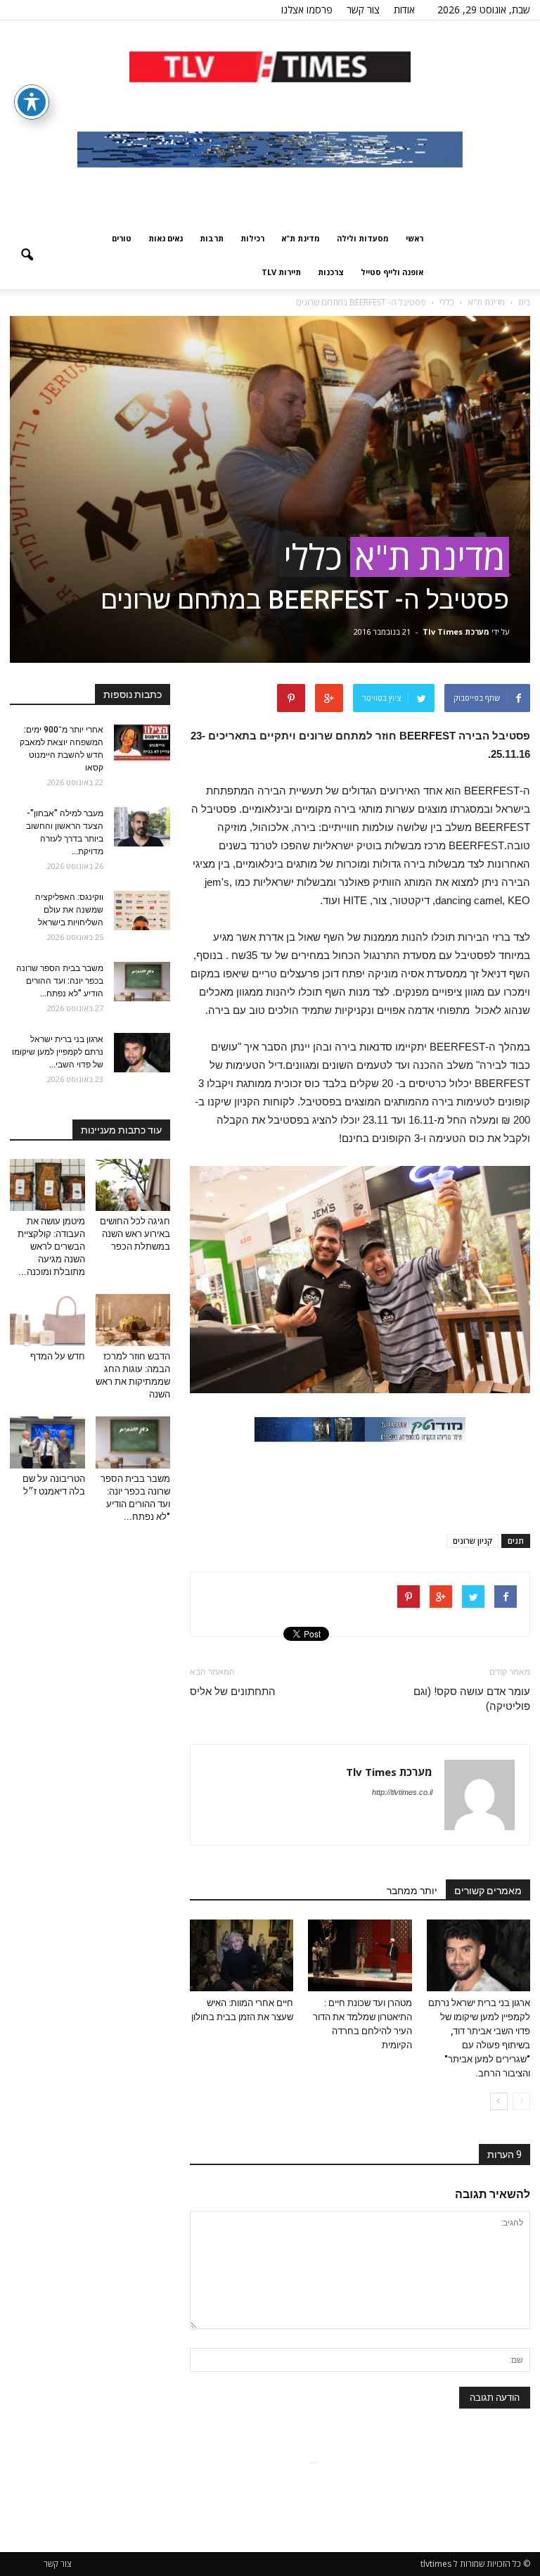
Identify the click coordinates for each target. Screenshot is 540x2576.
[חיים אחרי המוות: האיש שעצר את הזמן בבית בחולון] (242, 1955)
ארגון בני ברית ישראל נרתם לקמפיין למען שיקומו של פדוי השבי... (58, 1052)
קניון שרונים (472, 1541)
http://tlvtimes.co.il (402, 1792)
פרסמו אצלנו (307, 9)
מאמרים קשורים (488, 1891)
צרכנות (331, 272)
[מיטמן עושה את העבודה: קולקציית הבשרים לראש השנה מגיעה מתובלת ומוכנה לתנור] (47, 1185)
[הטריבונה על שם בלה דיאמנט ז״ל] (47, 1442)
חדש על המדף (58, 1356)
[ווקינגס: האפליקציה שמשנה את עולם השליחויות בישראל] (142, 911)
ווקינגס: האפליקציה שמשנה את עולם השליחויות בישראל (69, 910)
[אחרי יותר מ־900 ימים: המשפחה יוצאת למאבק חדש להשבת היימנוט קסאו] (142, 743)
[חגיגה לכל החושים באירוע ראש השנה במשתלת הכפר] (133, 1185)
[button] (27, 255)
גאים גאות (166, 238)
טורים (122, 238)
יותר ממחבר (412, 1891)
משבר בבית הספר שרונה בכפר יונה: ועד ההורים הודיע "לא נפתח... (60, 981)
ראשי (414, 238)
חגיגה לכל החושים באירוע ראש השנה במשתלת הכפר (135, 1234)
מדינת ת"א (301, 238)
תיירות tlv (281, 272)
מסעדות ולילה (363, 238)
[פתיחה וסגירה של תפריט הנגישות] (32, 102)
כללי (313, 557)
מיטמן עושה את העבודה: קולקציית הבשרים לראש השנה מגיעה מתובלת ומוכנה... (51, 1246)
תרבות (212, 238)
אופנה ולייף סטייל (392, 272)
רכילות (252, 238)
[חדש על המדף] (47, 1320)
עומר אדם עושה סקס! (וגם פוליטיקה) (472, 1699)
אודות (404, 9)
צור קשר (363, 9)
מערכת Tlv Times (456, 632)
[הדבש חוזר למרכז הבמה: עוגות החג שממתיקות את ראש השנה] (133, 1320)
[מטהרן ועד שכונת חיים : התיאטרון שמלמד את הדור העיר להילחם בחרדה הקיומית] (360, 1955)
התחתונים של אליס (233, 1692)
